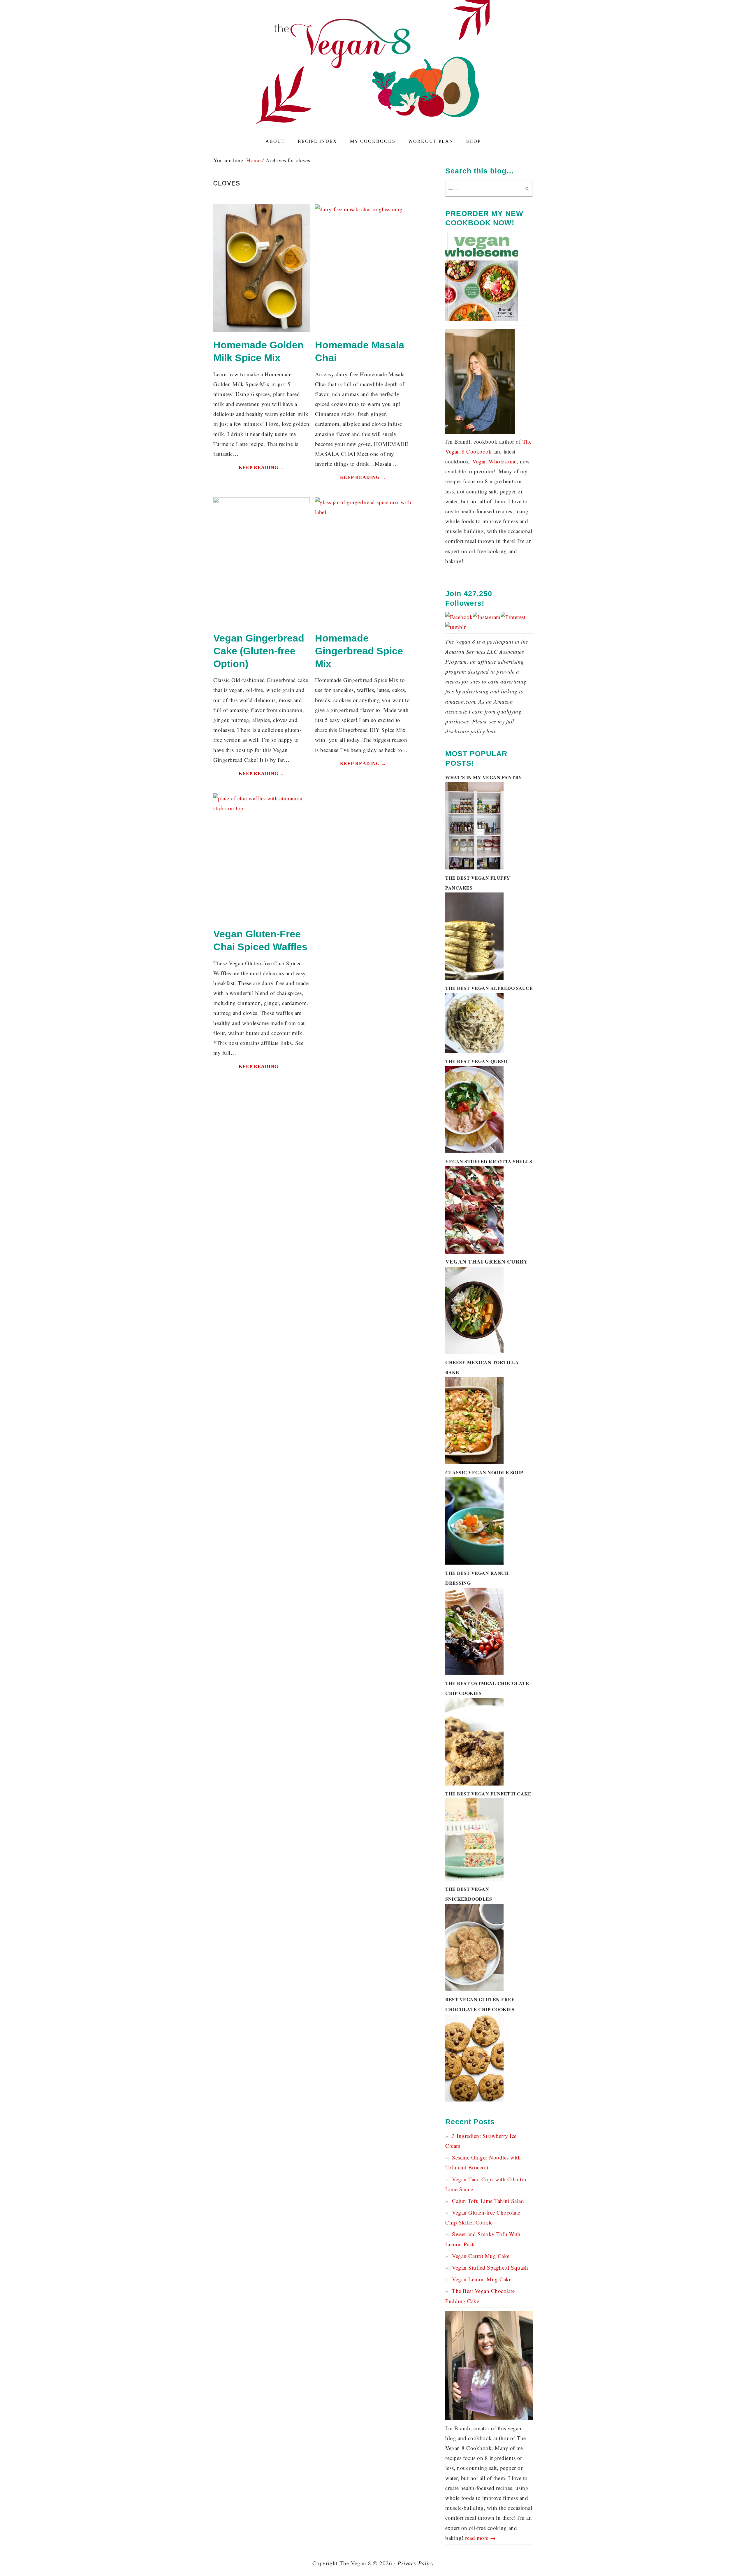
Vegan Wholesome (495, 461)
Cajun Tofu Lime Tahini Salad (488, 2201)
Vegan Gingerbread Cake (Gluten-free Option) (259, 651)
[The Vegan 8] (373, 125)
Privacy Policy (416, 2563)
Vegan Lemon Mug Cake (482, 2279)
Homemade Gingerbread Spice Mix (359, 651)
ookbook (481, 451)
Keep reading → (262, 467)
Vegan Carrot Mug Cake (481, 2256)
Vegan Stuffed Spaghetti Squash (490, 2267)
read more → (481, 2538)
